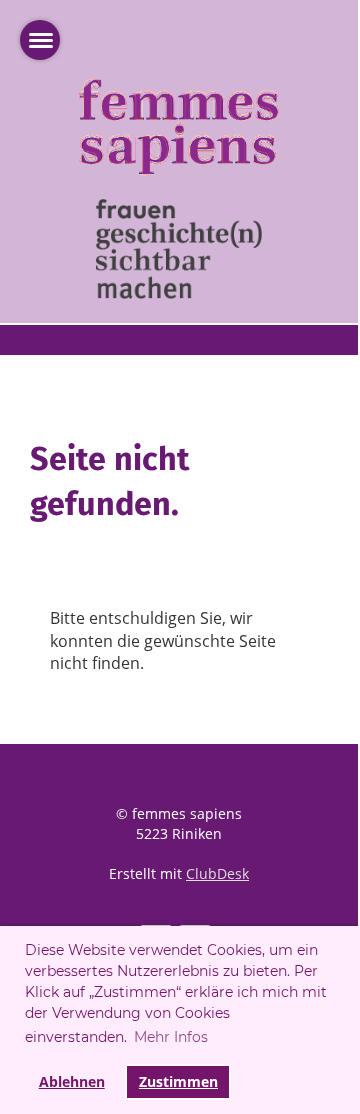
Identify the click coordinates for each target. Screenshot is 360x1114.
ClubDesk (217, 873)
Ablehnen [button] (72, 1081)
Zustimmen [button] (178, 1081)
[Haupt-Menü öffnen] (40, 40)
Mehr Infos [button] (171, 1037)
